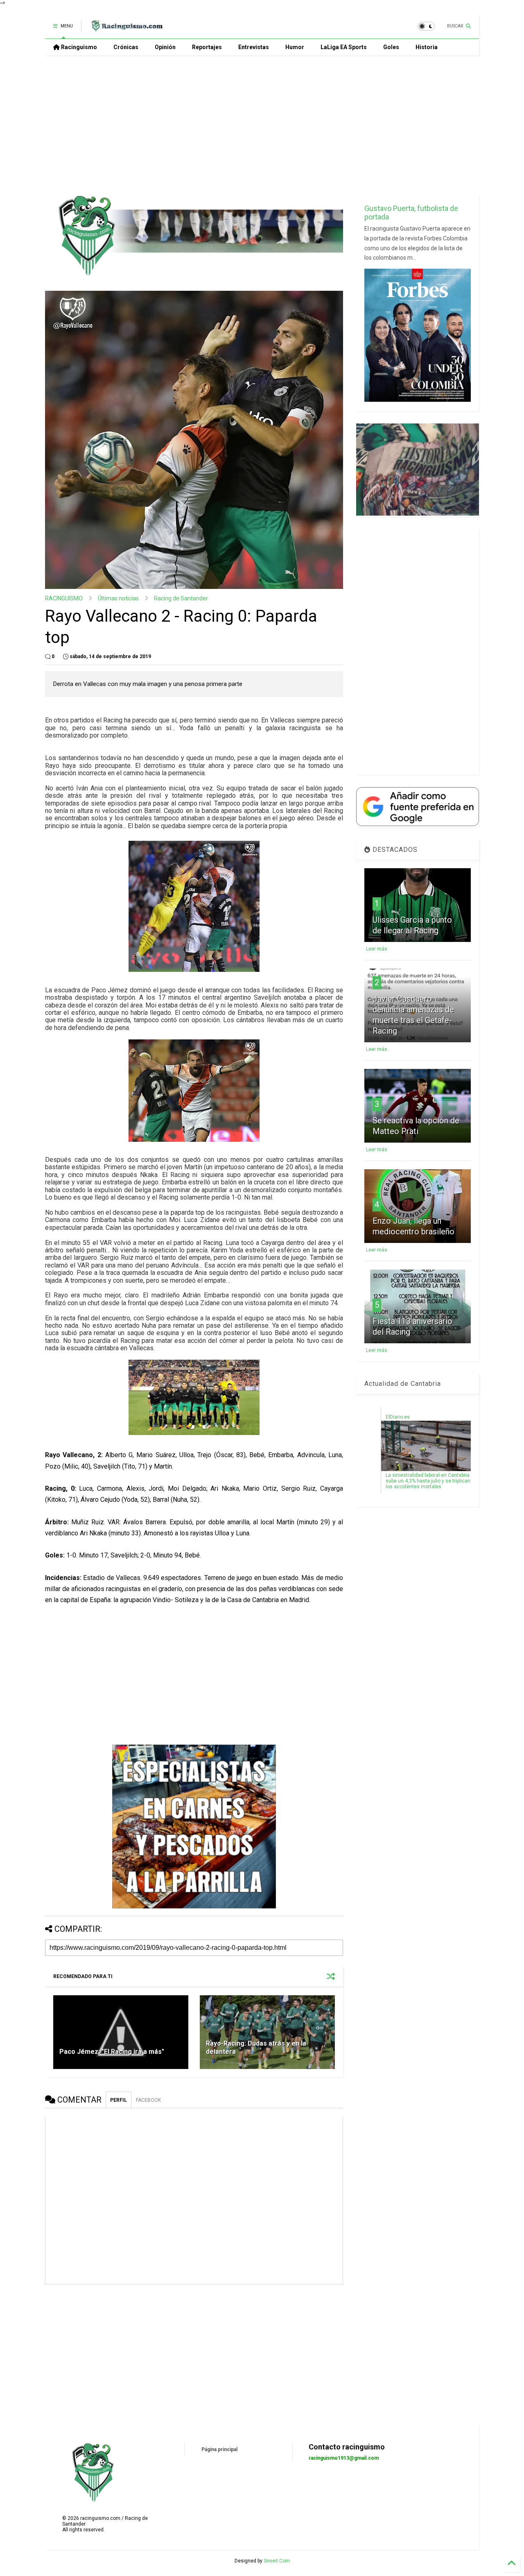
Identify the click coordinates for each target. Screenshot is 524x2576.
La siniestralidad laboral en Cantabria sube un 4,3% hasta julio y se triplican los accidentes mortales (428, 1481)
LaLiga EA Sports (344, 47)
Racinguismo (78, 47)
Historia (427, 47)
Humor (295, 47)
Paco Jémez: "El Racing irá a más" (112, 2052)
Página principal (219, 2449)
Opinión (165, 47)
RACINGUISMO (64, 598)
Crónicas (126, 47)
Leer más (377, 949)
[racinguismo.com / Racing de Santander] (126, 29)
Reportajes (207, 47)
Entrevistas (254, 47)
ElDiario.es (398, 1417)
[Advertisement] (262, 125)
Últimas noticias (118, 598)
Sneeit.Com (277, 2561)
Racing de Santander (181, 598)
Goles (391, 47)
